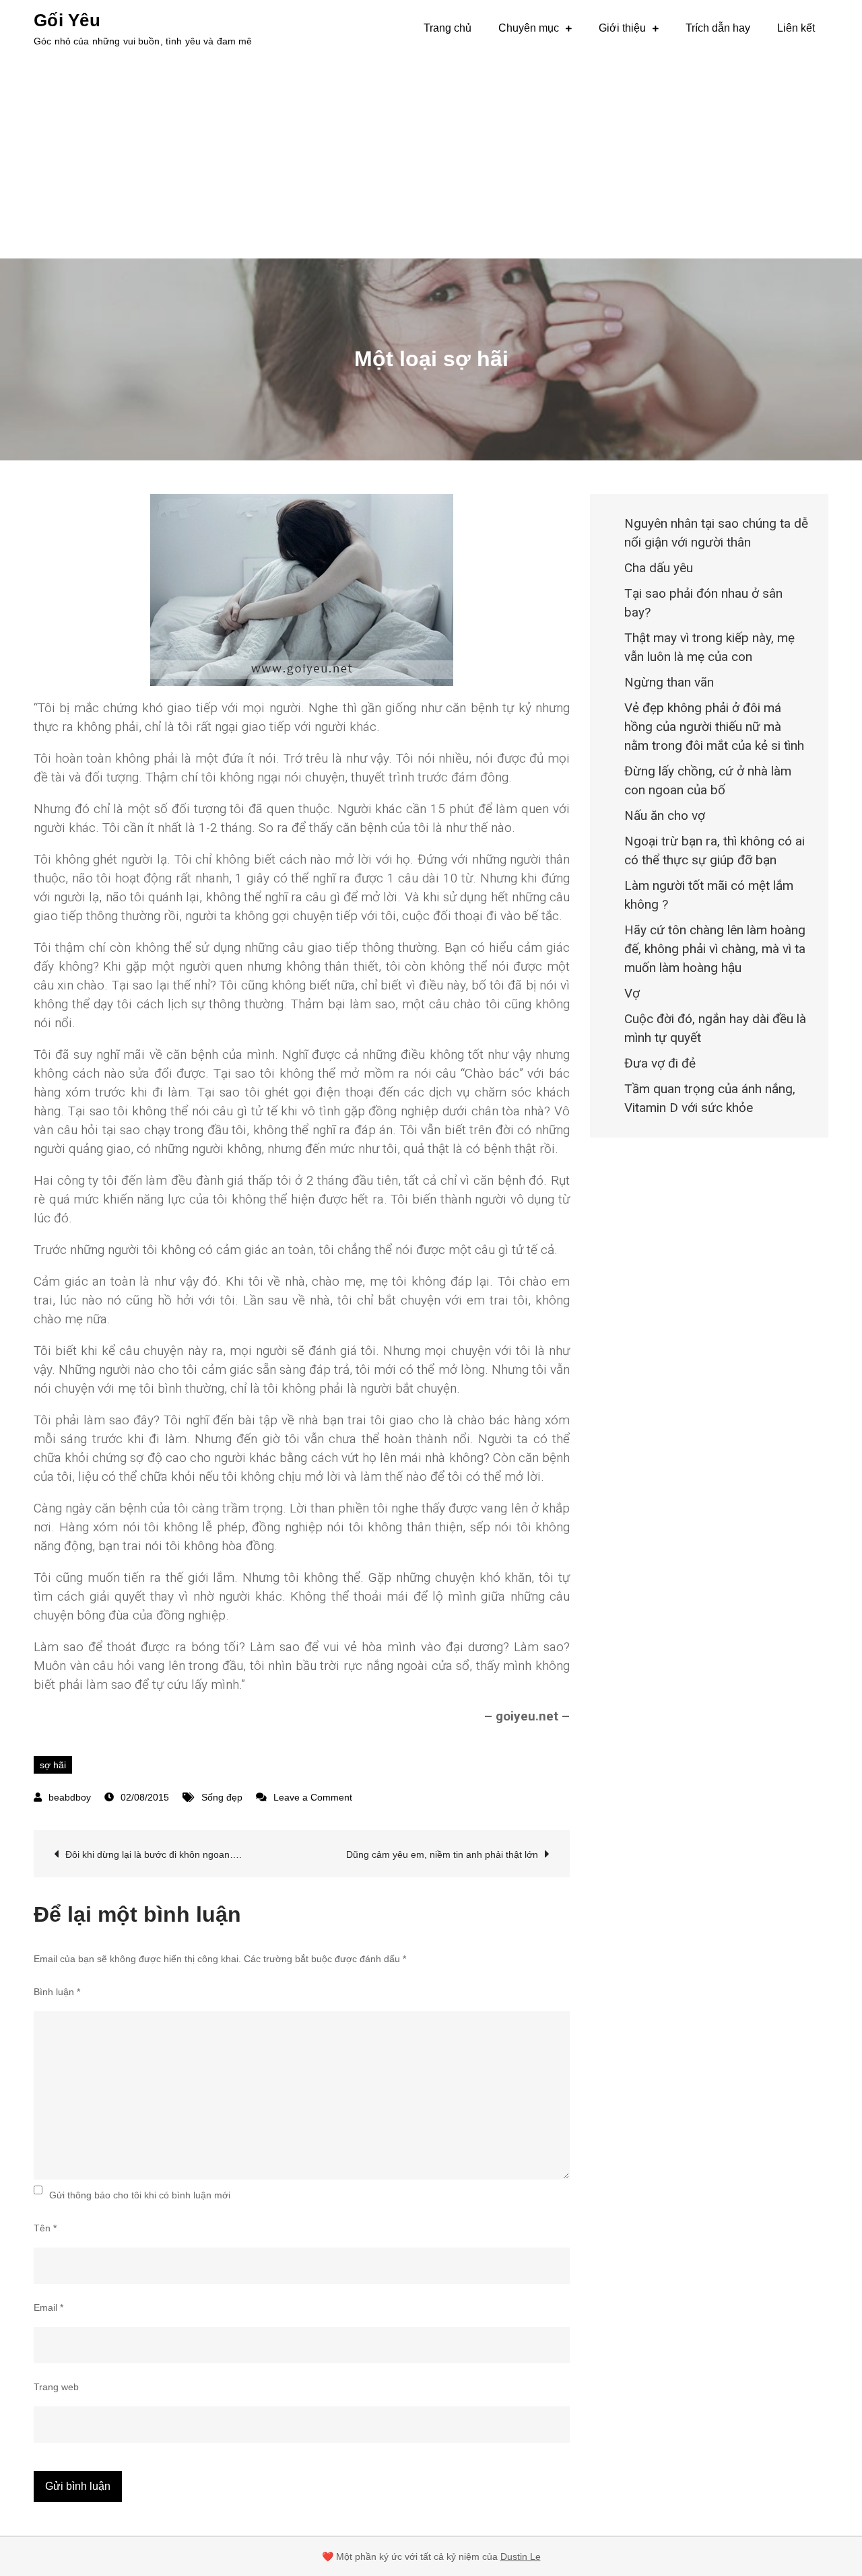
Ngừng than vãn (669, 682)
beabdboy (70, 1797)
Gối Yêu (67, 20)
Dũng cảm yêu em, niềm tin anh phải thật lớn (442, 1854)
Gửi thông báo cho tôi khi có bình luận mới (140, 2195)
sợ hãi (53, 1765)
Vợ (632, 993)
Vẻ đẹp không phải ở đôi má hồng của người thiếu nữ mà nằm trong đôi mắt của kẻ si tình (714, 727)
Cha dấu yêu (659, 568)
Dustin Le (521, 2556)
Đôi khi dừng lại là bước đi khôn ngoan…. (154, 1854)
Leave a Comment (313, 1797)
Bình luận (57, 1992)
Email (48, 2307)
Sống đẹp (222, 1797)
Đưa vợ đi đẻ (660, 1063)
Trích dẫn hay (718, 28)
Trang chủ (447, 28)
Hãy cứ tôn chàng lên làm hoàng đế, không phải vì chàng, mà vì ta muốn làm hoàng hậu (715, 949)
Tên (45, 2228)
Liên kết (796, 28)
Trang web (56, 2387)
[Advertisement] (431, 158)
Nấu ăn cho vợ (665, 815)
